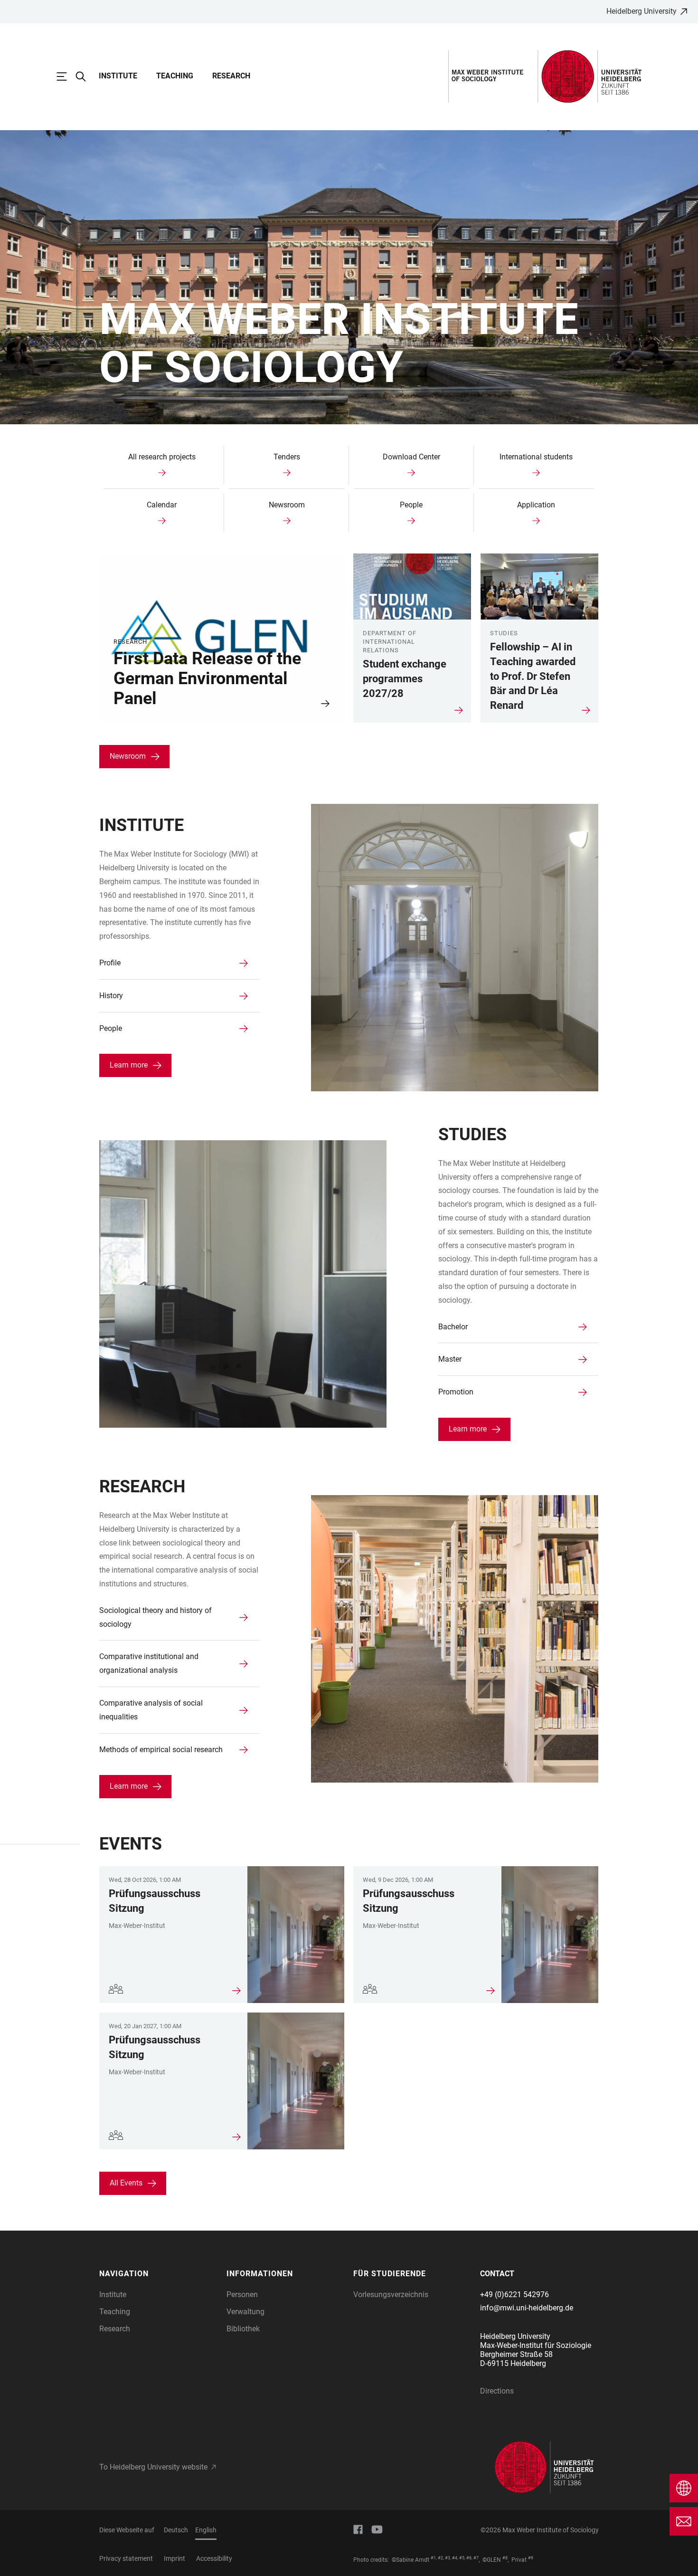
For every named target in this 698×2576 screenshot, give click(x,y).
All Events (126, 2183)
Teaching (175, 76)
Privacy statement (126, 2558)
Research (231, 76)
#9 (531, 2558)
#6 (469, 2558)
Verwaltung (245, 2312)
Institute (118, 76)
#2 (440, 2558)
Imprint (174, 2558)
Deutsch (176, 2530)
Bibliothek (243, 2329)
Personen (242, 2295)
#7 (476, 2558)
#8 (505, 2558)
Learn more (129, 1065)
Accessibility (214, 2558)
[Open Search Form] (85, 76)
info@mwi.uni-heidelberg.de (527, 2308)
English (206, 2530)
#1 (433, 2558)
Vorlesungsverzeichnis (391, 2295)
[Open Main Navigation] (66, 76)
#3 (448, 2558)
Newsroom (128, 756)
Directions (497, 2391)
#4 (455, 2558)
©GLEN (492, 2560)
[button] (158, 2274)
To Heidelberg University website (153, 2467)
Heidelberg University (641, 11)
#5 (462, 2558)
